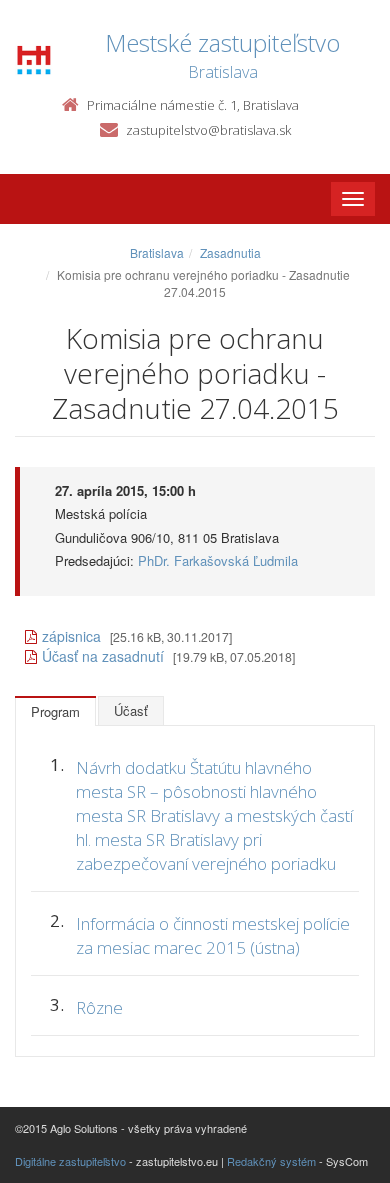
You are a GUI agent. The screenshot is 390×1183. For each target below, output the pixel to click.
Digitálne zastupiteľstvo (70, 1161)
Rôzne (99, 1007)
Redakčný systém (271, 1161)
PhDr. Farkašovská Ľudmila (218, 560)
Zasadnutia (230, 252)
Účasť (131, 710)
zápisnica (71, 636)
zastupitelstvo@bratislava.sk (208, 130)
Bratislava (157, 252)
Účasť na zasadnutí (103, 656)
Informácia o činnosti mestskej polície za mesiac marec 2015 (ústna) (213, 935)
